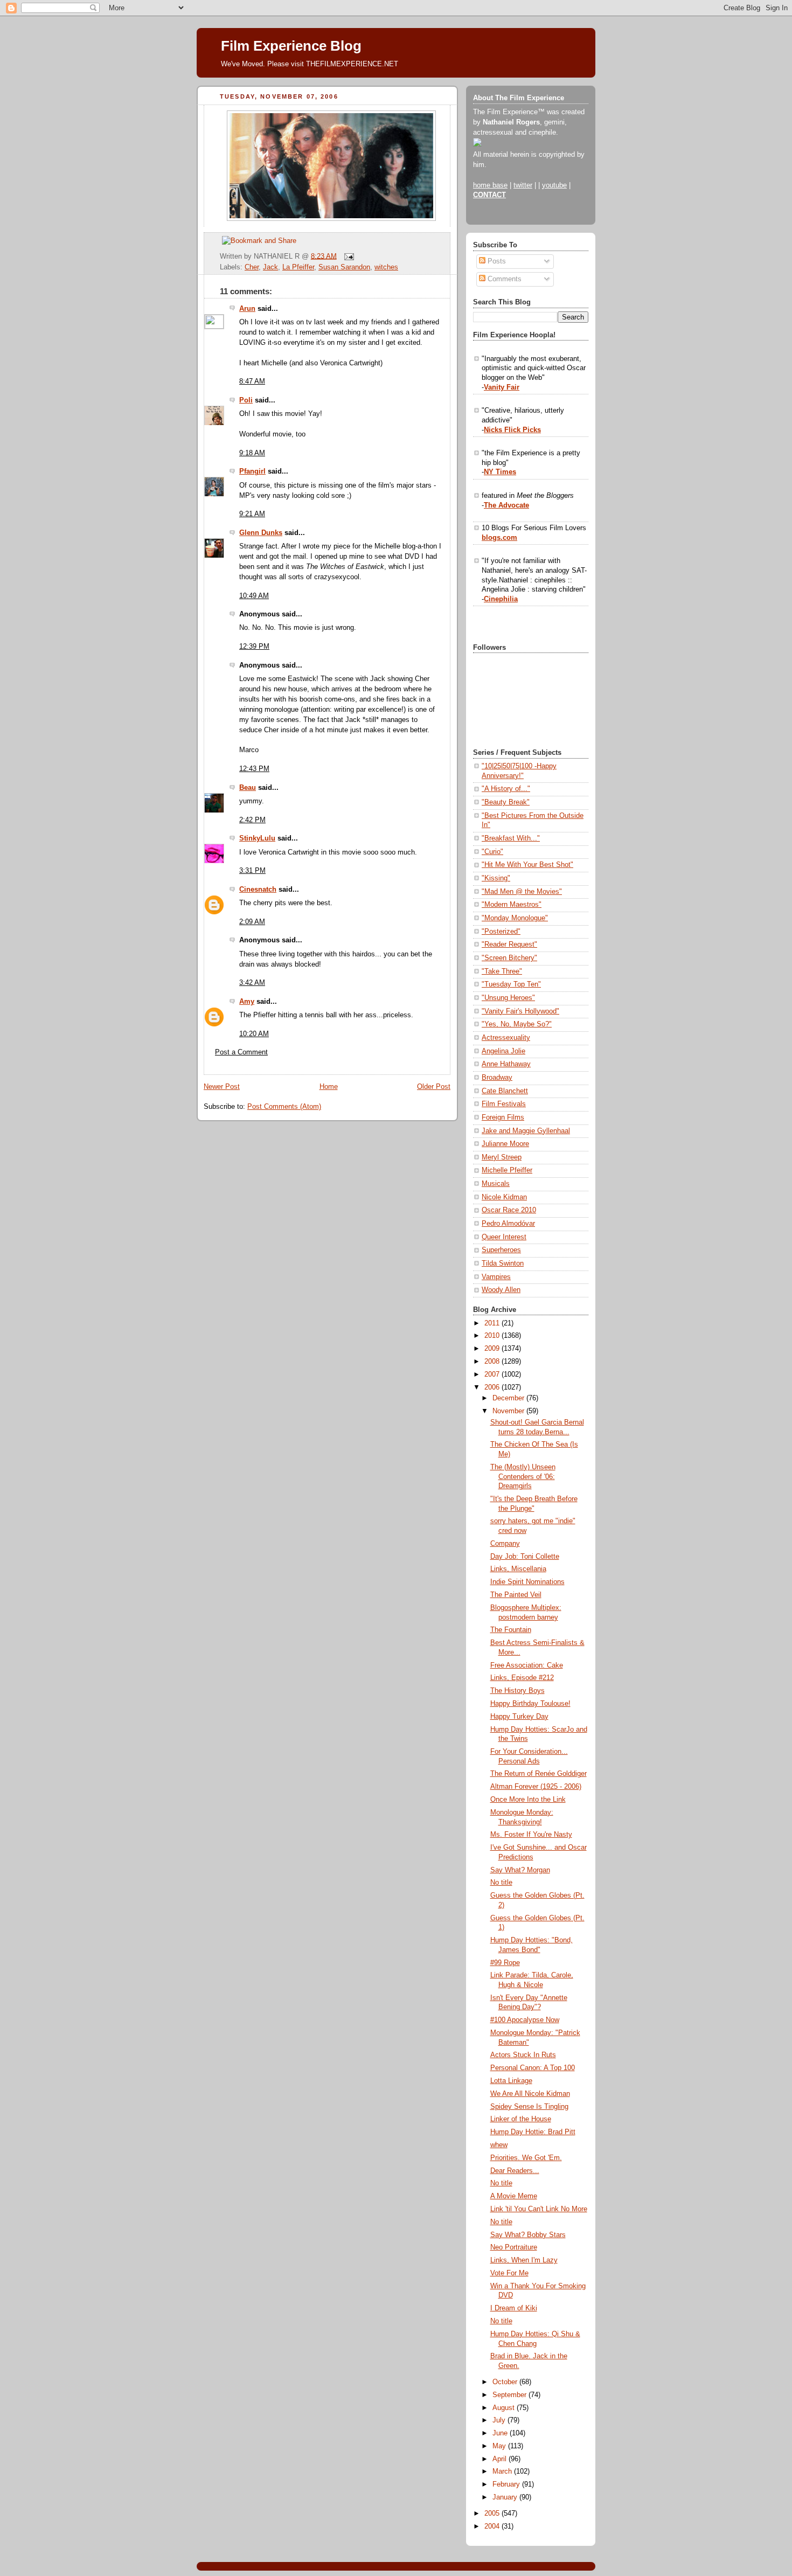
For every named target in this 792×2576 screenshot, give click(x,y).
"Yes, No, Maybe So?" (517, 1024)
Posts (496, 261)
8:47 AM (252, 381)
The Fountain (511, 1630)
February (507, 2484)
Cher (252, 267)
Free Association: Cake (527, 1665)
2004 (493, 2526)
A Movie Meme (514, 2196)
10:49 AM (254, 596)
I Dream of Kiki (514, 2308)
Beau (248, 788)
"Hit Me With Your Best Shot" (527, 865)
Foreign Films (503, 1117)
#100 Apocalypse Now (525, 2020)
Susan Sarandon (344, 267)
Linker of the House (521, 2119)
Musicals (496, 1184)
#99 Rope (505, 1963)
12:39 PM (254, 647)
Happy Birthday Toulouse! (530, 1704)
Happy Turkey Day (519, 1717)
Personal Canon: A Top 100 (533, 2068)
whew (499, 2145)
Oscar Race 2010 (509, 1210)
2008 (493, 1362)
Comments (503, 279)
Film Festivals (504, 1104)
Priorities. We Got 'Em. (526, 2158)
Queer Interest (504, 1237)
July (500, 2420)
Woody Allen (501, 1290)
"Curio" (492, 852)
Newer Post (222, 1087)
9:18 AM (252, 453)
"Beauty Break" (506, 802)
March (503, 2471)
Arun (247, 309)
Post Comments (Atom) (284, 1107)
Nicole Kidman (504, 1197)
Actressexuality (506, 1038)
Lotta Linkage (511, 2081)
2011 (493, 1323)
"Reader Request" (509, 945)
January (506, 2497)
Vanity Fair (502, 387)
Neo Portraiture (514, 2247)
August (505, 2408)
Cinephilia (501, 599)
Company (505, 1544)
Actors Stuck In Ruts (523, 2055)
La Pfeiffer (298, 267)
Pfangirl (252, 471)
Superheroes (501, 1250)
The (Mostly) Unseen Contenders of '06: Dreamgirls (523, 1477)
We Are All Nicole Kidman (530, 2094)
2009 (493, 1349)
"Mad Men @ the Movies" (522, 892)
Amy (247, 1002)
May (500, 2446)
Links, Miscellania (518, 1569)
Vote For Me (509, 2273)
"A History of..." (506, 789)
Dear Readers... (515, 2171)
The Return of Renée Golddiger (539, 1774)
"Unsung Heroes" (508, 998)
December (509, 1398)
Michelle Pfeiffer (507, 1170)
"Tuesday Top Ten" (511, 984)
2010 (493, 1336)
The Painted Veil (516, 1595)
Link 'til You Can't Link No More (539, 2209)
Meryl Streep (502, 1157)
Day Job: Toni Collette (525, 1557)
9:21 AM (252, 514)
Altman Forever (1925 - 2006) (536, 1787)
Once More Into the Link (528, 1800)
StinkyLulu (257, 838)
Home (329, 1087)
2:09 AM (252, 922)
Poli (246, 400)
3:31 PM (252, 871)
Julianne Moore (505, 1144)
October (506, 2382)
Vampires (496, 1277)
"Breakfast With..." (511, 838)
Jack (270, 267)
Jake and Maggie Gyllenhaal (526, 1131)
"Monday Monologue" (515, 918)
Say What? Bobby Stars (528, 2235)
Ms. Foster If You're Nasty (531, 1835)
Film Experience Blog (291, 46)
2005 (493, 2513)
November (509, 1411)
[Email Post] (348, 256)
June (501, 2433)
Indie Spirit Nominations (527, 1582)
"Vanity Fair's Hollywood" (520, 1011)
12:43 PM (254, 769)
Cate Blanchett (505, 1091)
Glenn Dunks (261, 533)
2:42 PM (252, 820)
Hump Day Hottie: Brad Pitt (533, 2132)
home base (490, 185)
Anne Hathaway (506, 1064)
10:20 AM (254, 1034)
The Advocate (506, 505)
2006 (493, 1387)
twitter (523, 185)
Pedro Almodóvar (508, 1224)
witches (386, 267)
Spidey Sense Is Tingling (529, 2107)
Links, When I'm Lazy (524, 2260)
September (510, 2395)
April (501, 2459)
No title (501, 1883)
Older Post (434, 1087)
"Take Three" (502, 971)
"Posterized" (501, 932)
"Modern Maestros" (512, 905)
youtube (554, 185)
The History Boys (517, 1691)
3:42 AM (252, 983)
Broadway (497, 1078)
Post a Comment (241, 1052)
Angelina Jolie (503, 1051)
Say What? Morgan (520, 1870)
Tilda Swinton (503, 1263)
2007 (493, 1374)
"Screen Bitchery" (509, 958)
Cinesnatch (258, 890)
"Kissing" (496, 878)
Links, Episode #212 (522, 1678)
